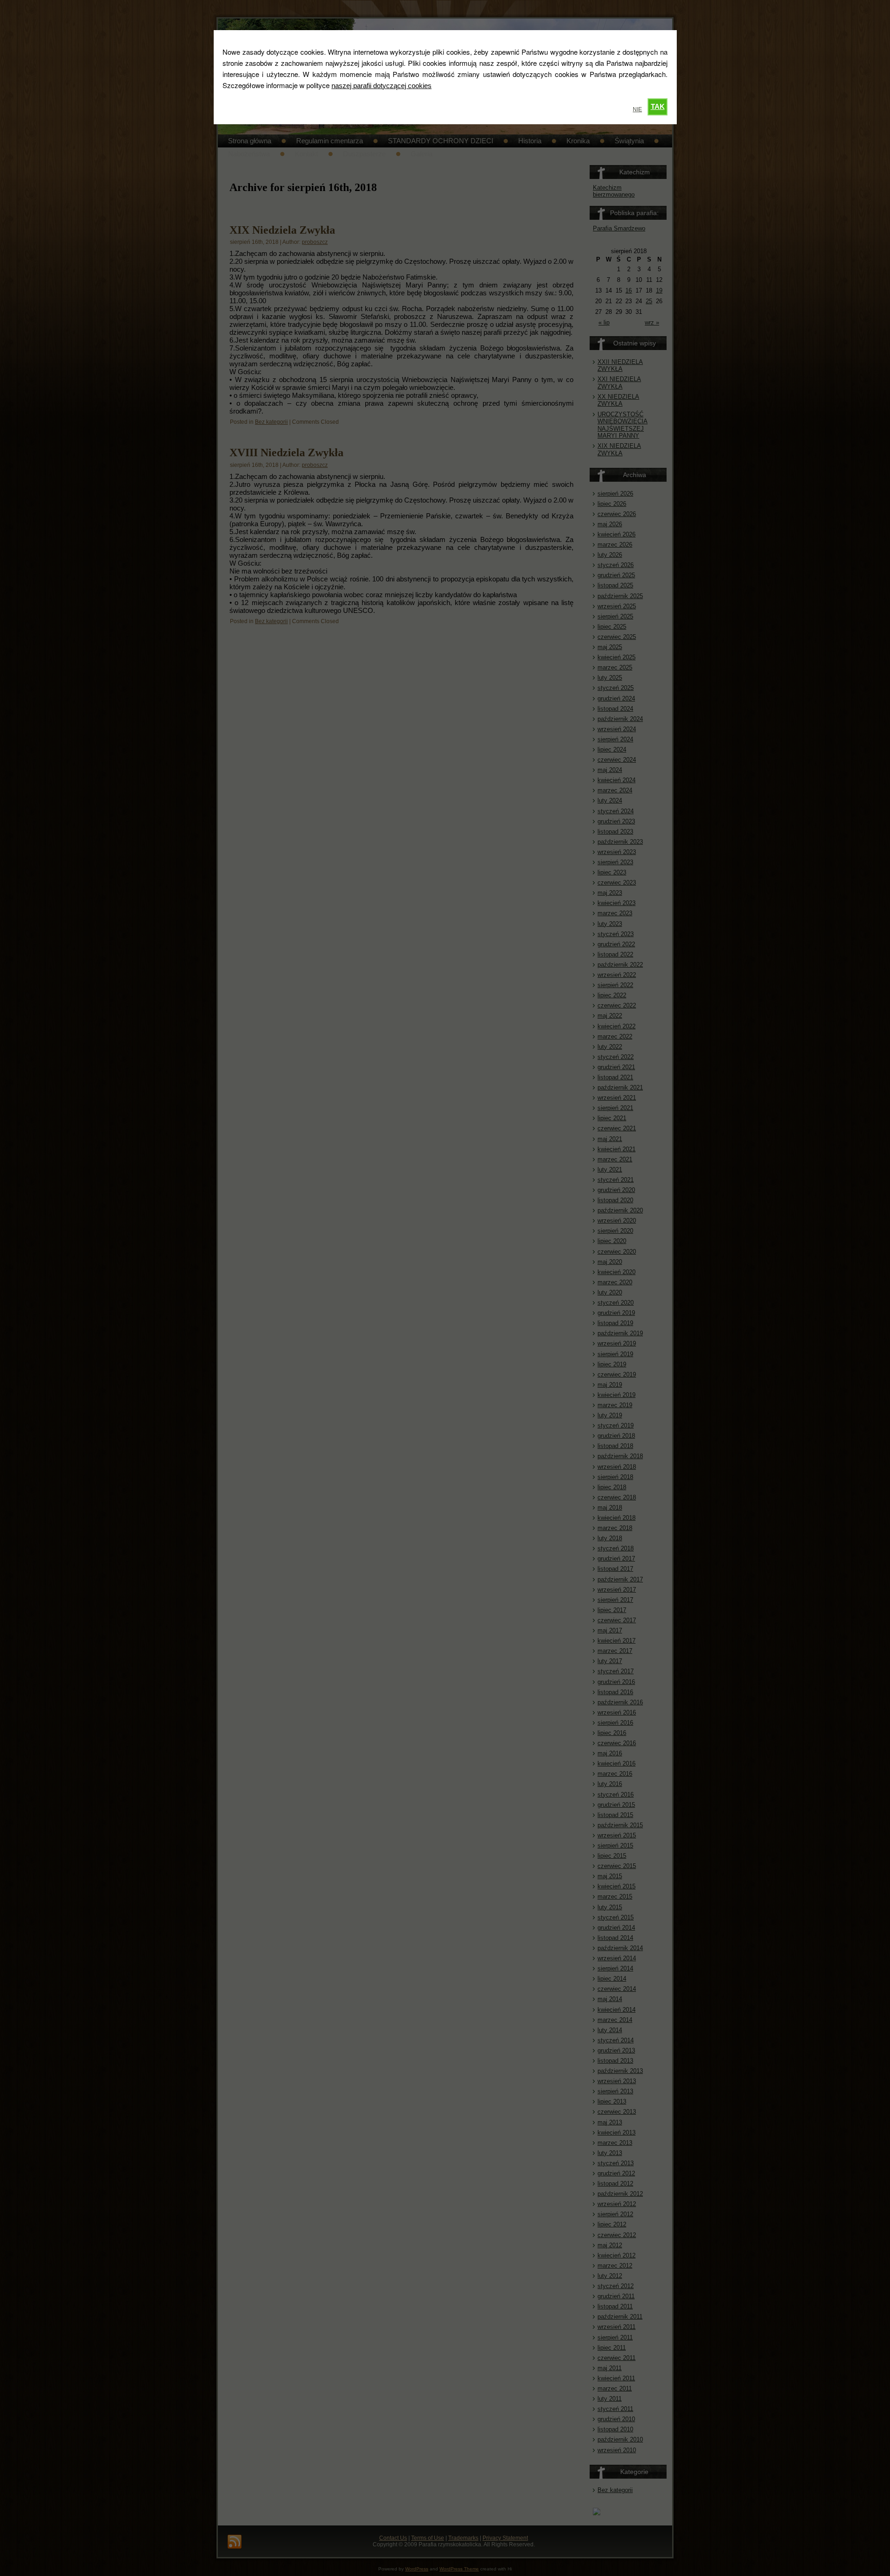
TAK (658, 106)
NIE (637, 109)
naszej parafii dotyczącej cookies (381, 86)
